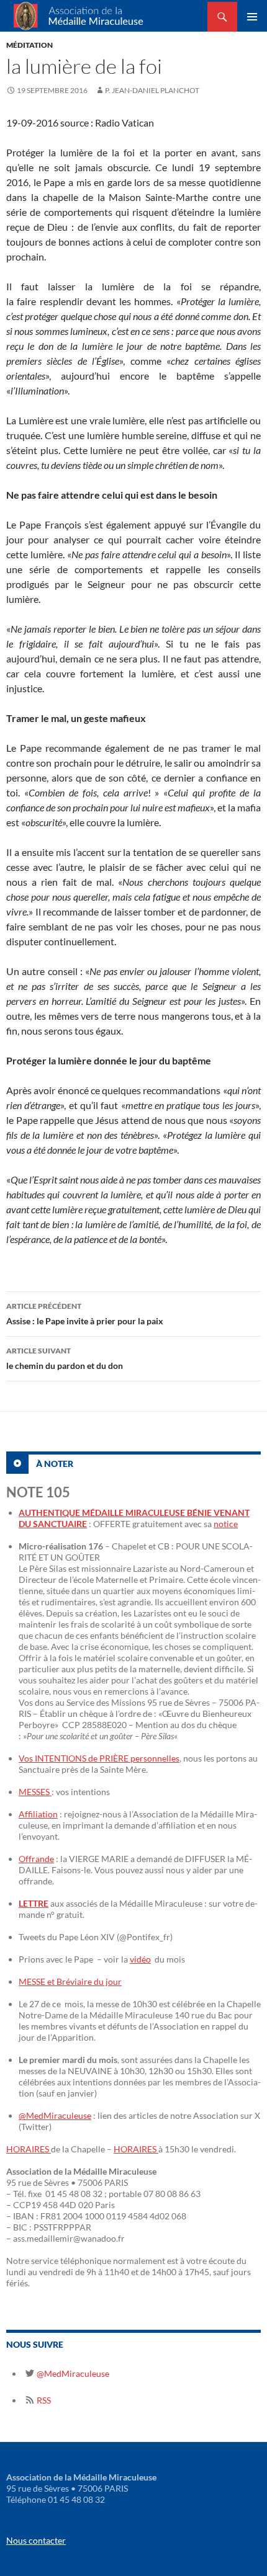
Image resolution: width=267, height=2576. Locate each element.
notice (226, 1524)
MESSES (35, 1792)
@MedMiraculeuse (55, 2115)
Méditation (29, 45)
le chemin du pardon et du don (65, 1358)
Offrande (36, 1859)
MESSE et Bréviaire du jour (70, 1981)
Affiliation (38, 1814)
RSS (43, 2400)
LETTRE (34, 1903)
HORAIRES (29, 2149)
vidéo (140, 1959)
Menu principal (252, 17)
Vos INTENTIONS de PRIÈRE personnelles (99, 1758)
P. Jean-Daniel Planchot (152, 90)
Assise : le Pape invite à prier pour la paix (85, 1314)
